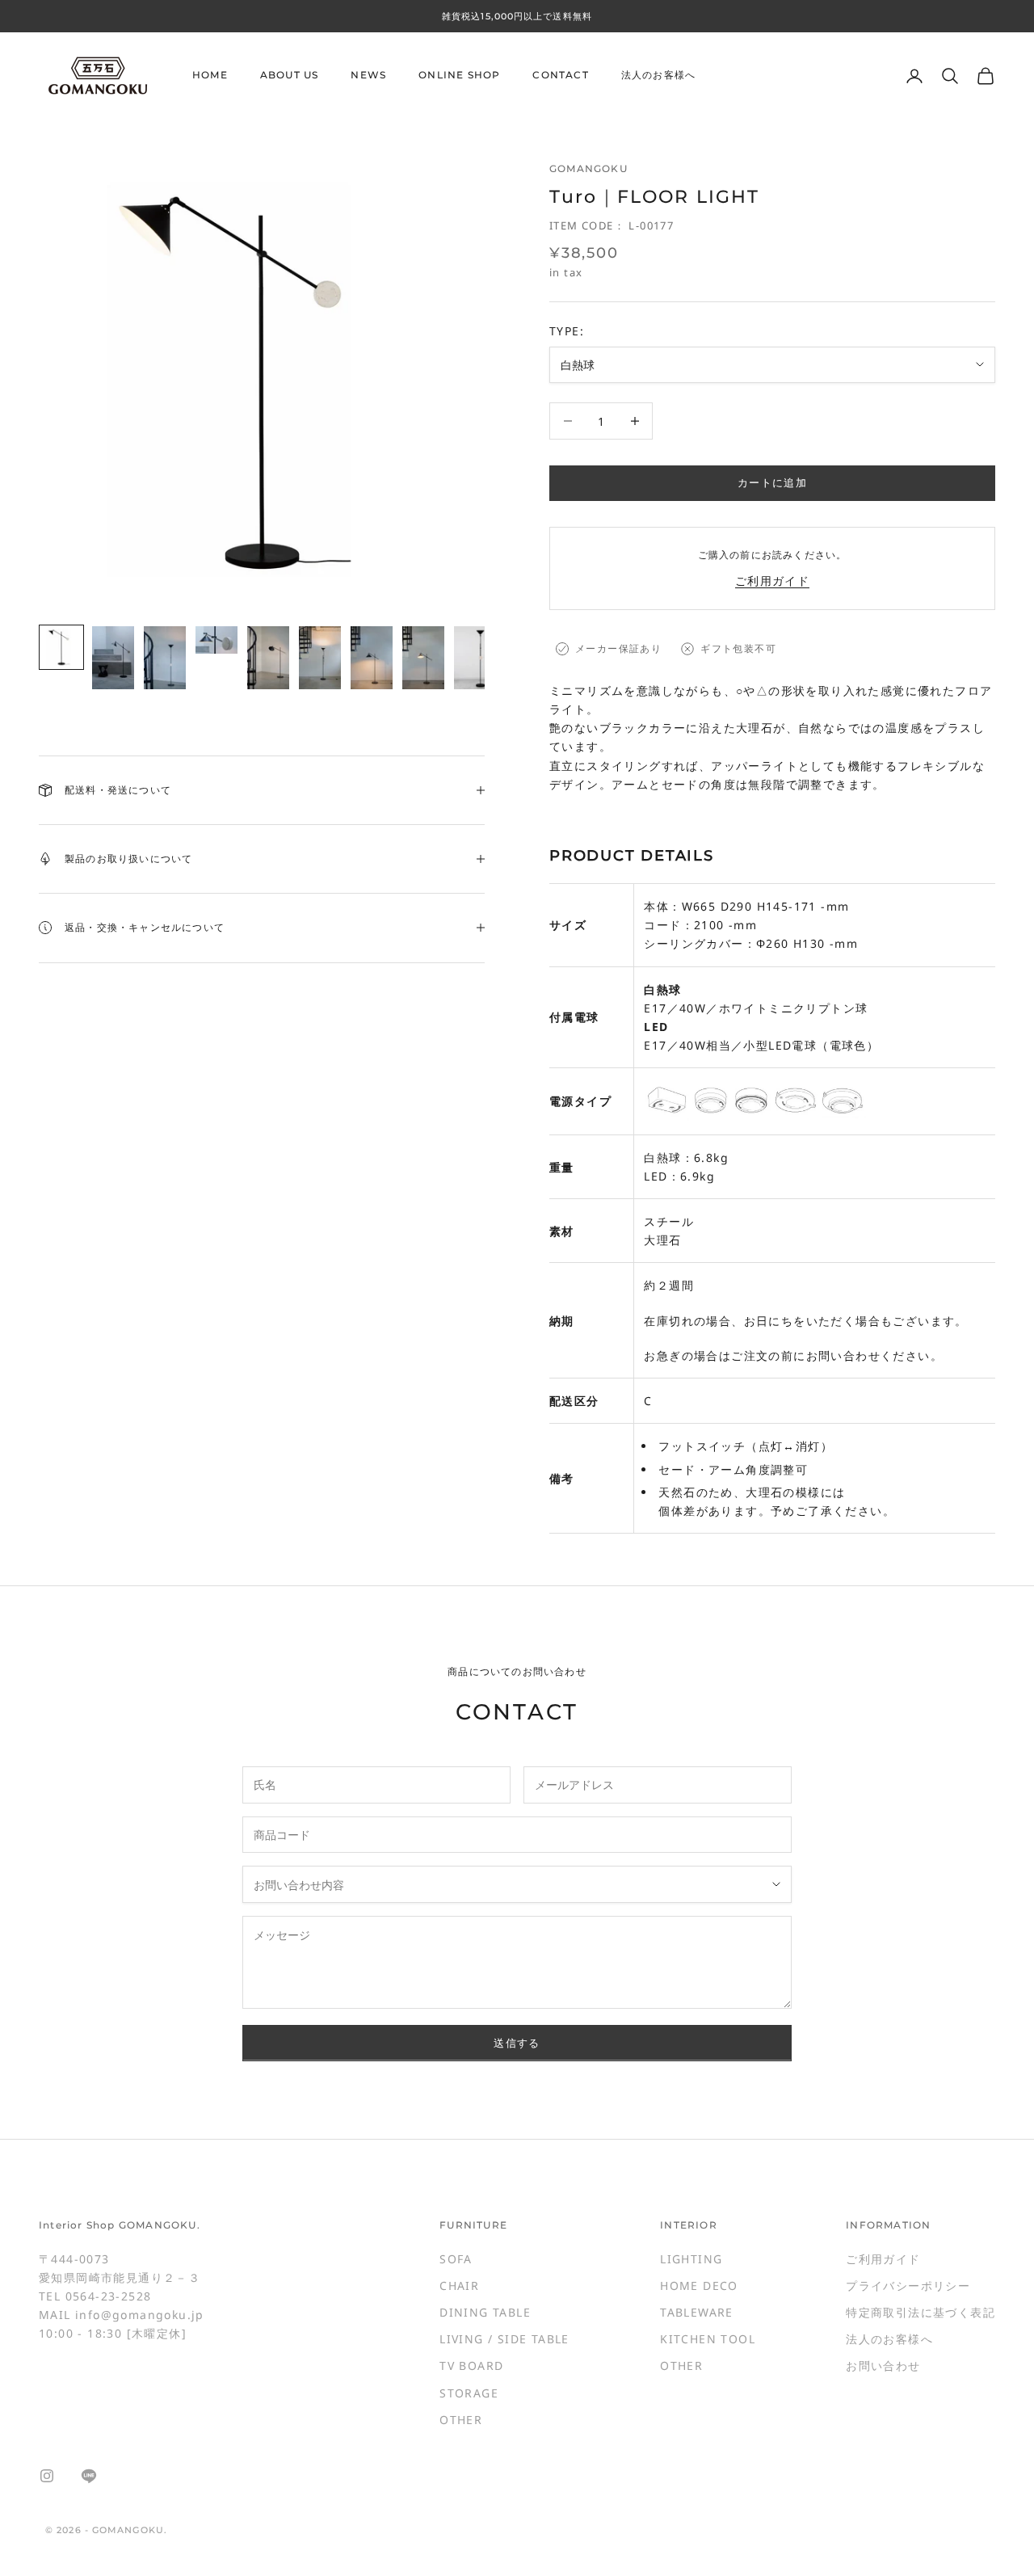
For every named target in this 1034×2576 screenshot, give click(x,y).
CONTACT (560, 76)
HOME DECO (699, 2286)
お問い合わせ (883, 2366)
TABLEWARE (697, 2312)
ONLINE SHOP (459, 76)
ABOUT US (290, 76)
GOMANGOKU (588, 168)
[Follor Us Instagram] (47, 2476)
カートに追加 (772, 482)
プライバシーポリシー (908, 2286)
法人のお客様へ (658, 76)
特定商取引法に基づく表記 (921, 2312)
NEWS (368, 76)
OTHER (461, 2420)
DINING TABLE (485, 2312)
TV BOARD (471, 2366)
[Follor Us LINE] (89, 2476)
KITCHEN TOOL (708, 2339)
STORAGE (469, 2393)
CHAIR (459, 2286)
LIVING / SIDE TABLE (504, 2339)
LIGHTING (691, 2259)
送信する (517, 2043)
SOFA (456, 2259)
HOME (210, 76)
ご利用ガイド (772, 581)
